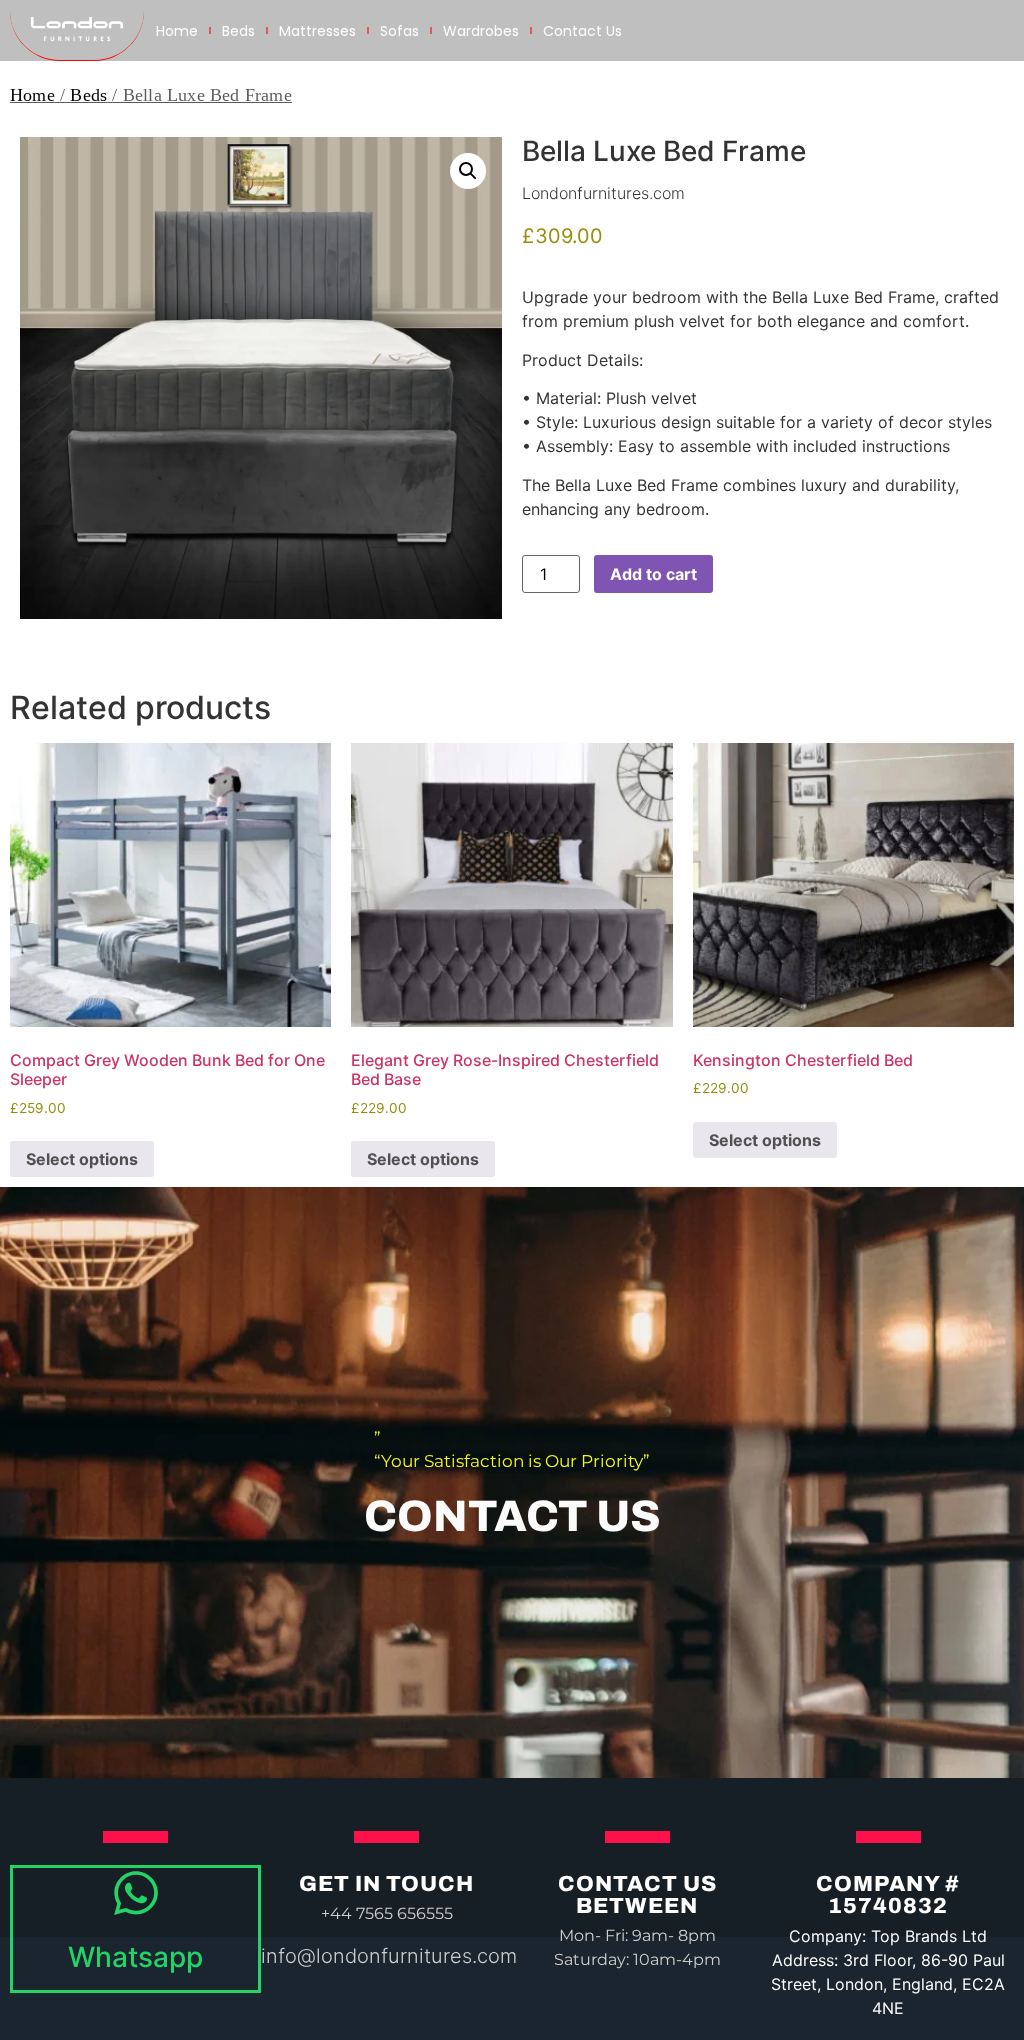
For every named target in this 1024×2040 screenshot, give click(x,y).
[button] (468, 171)
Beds (238, 31)
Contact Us (582, 31)
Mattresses (317, 31)
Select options (82, 1159)
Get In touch (386, 1884)
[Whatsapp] (136, 1893)
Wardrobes (481, 31)
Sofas (399, 31)
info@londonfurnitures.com (389, 1956)
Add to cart (653, 574)
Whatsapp (135, 1957)
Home (177, 31)
